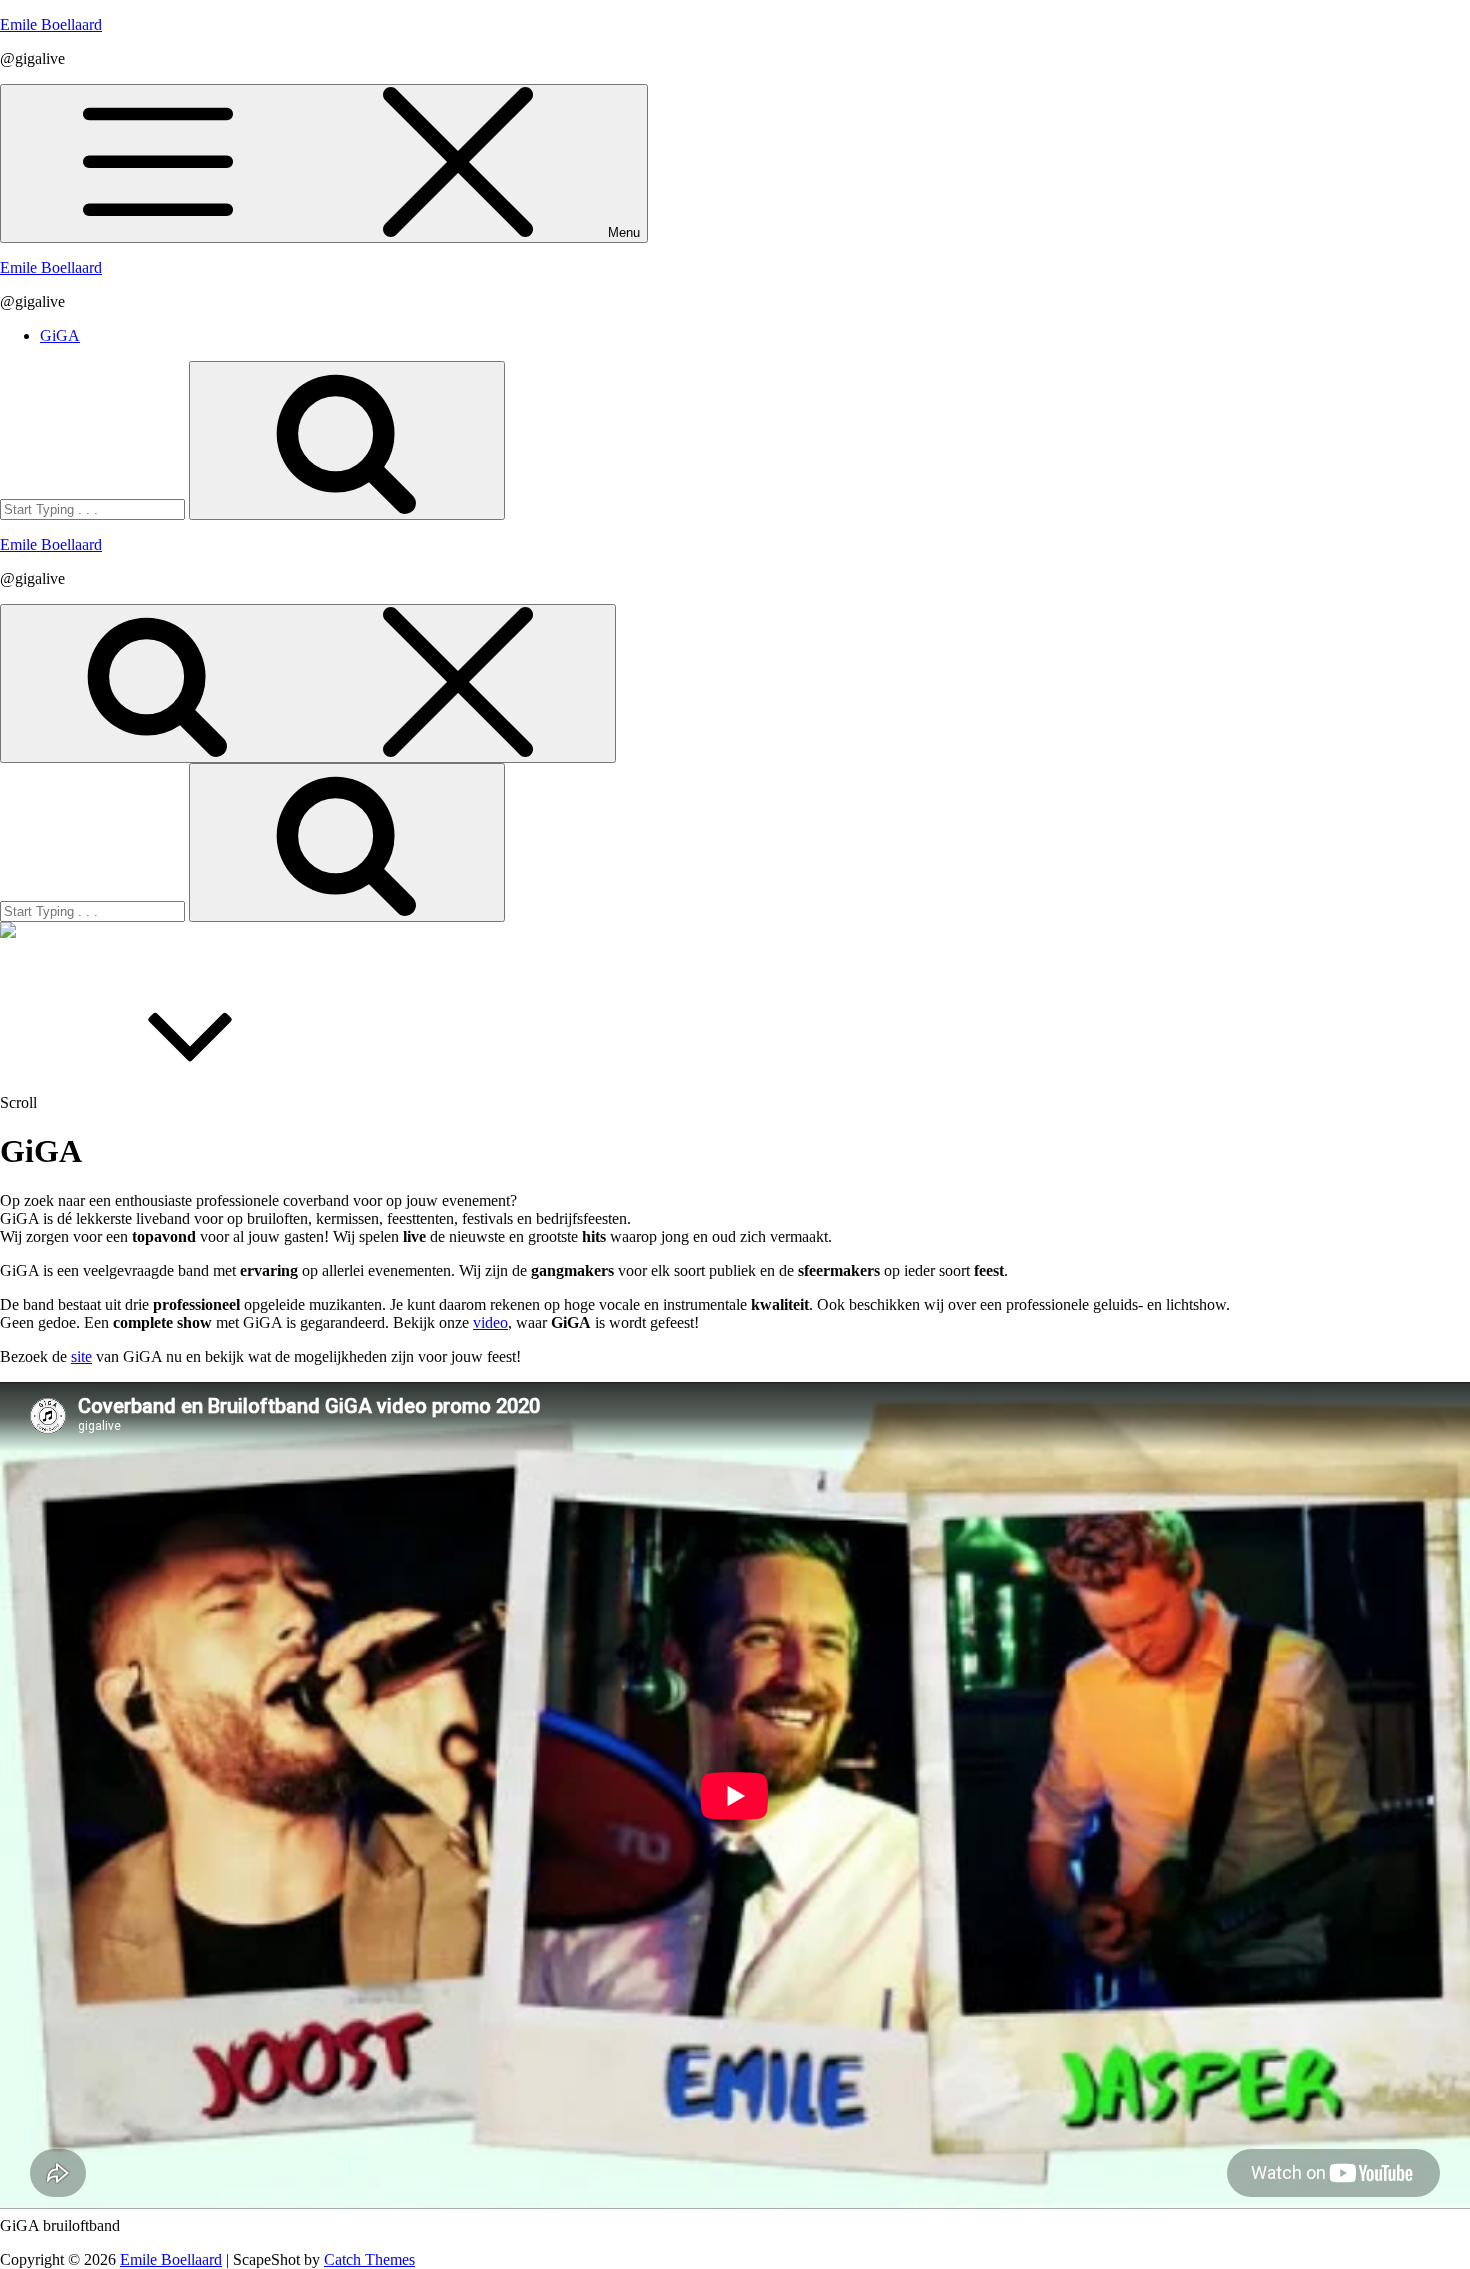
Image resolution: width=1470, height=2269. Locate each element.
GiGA (60, 335)
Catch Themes (369, 2259)
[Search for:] (94, 508)
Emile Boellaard (51, 24)
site (81, 1356)
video (490, 1322)
